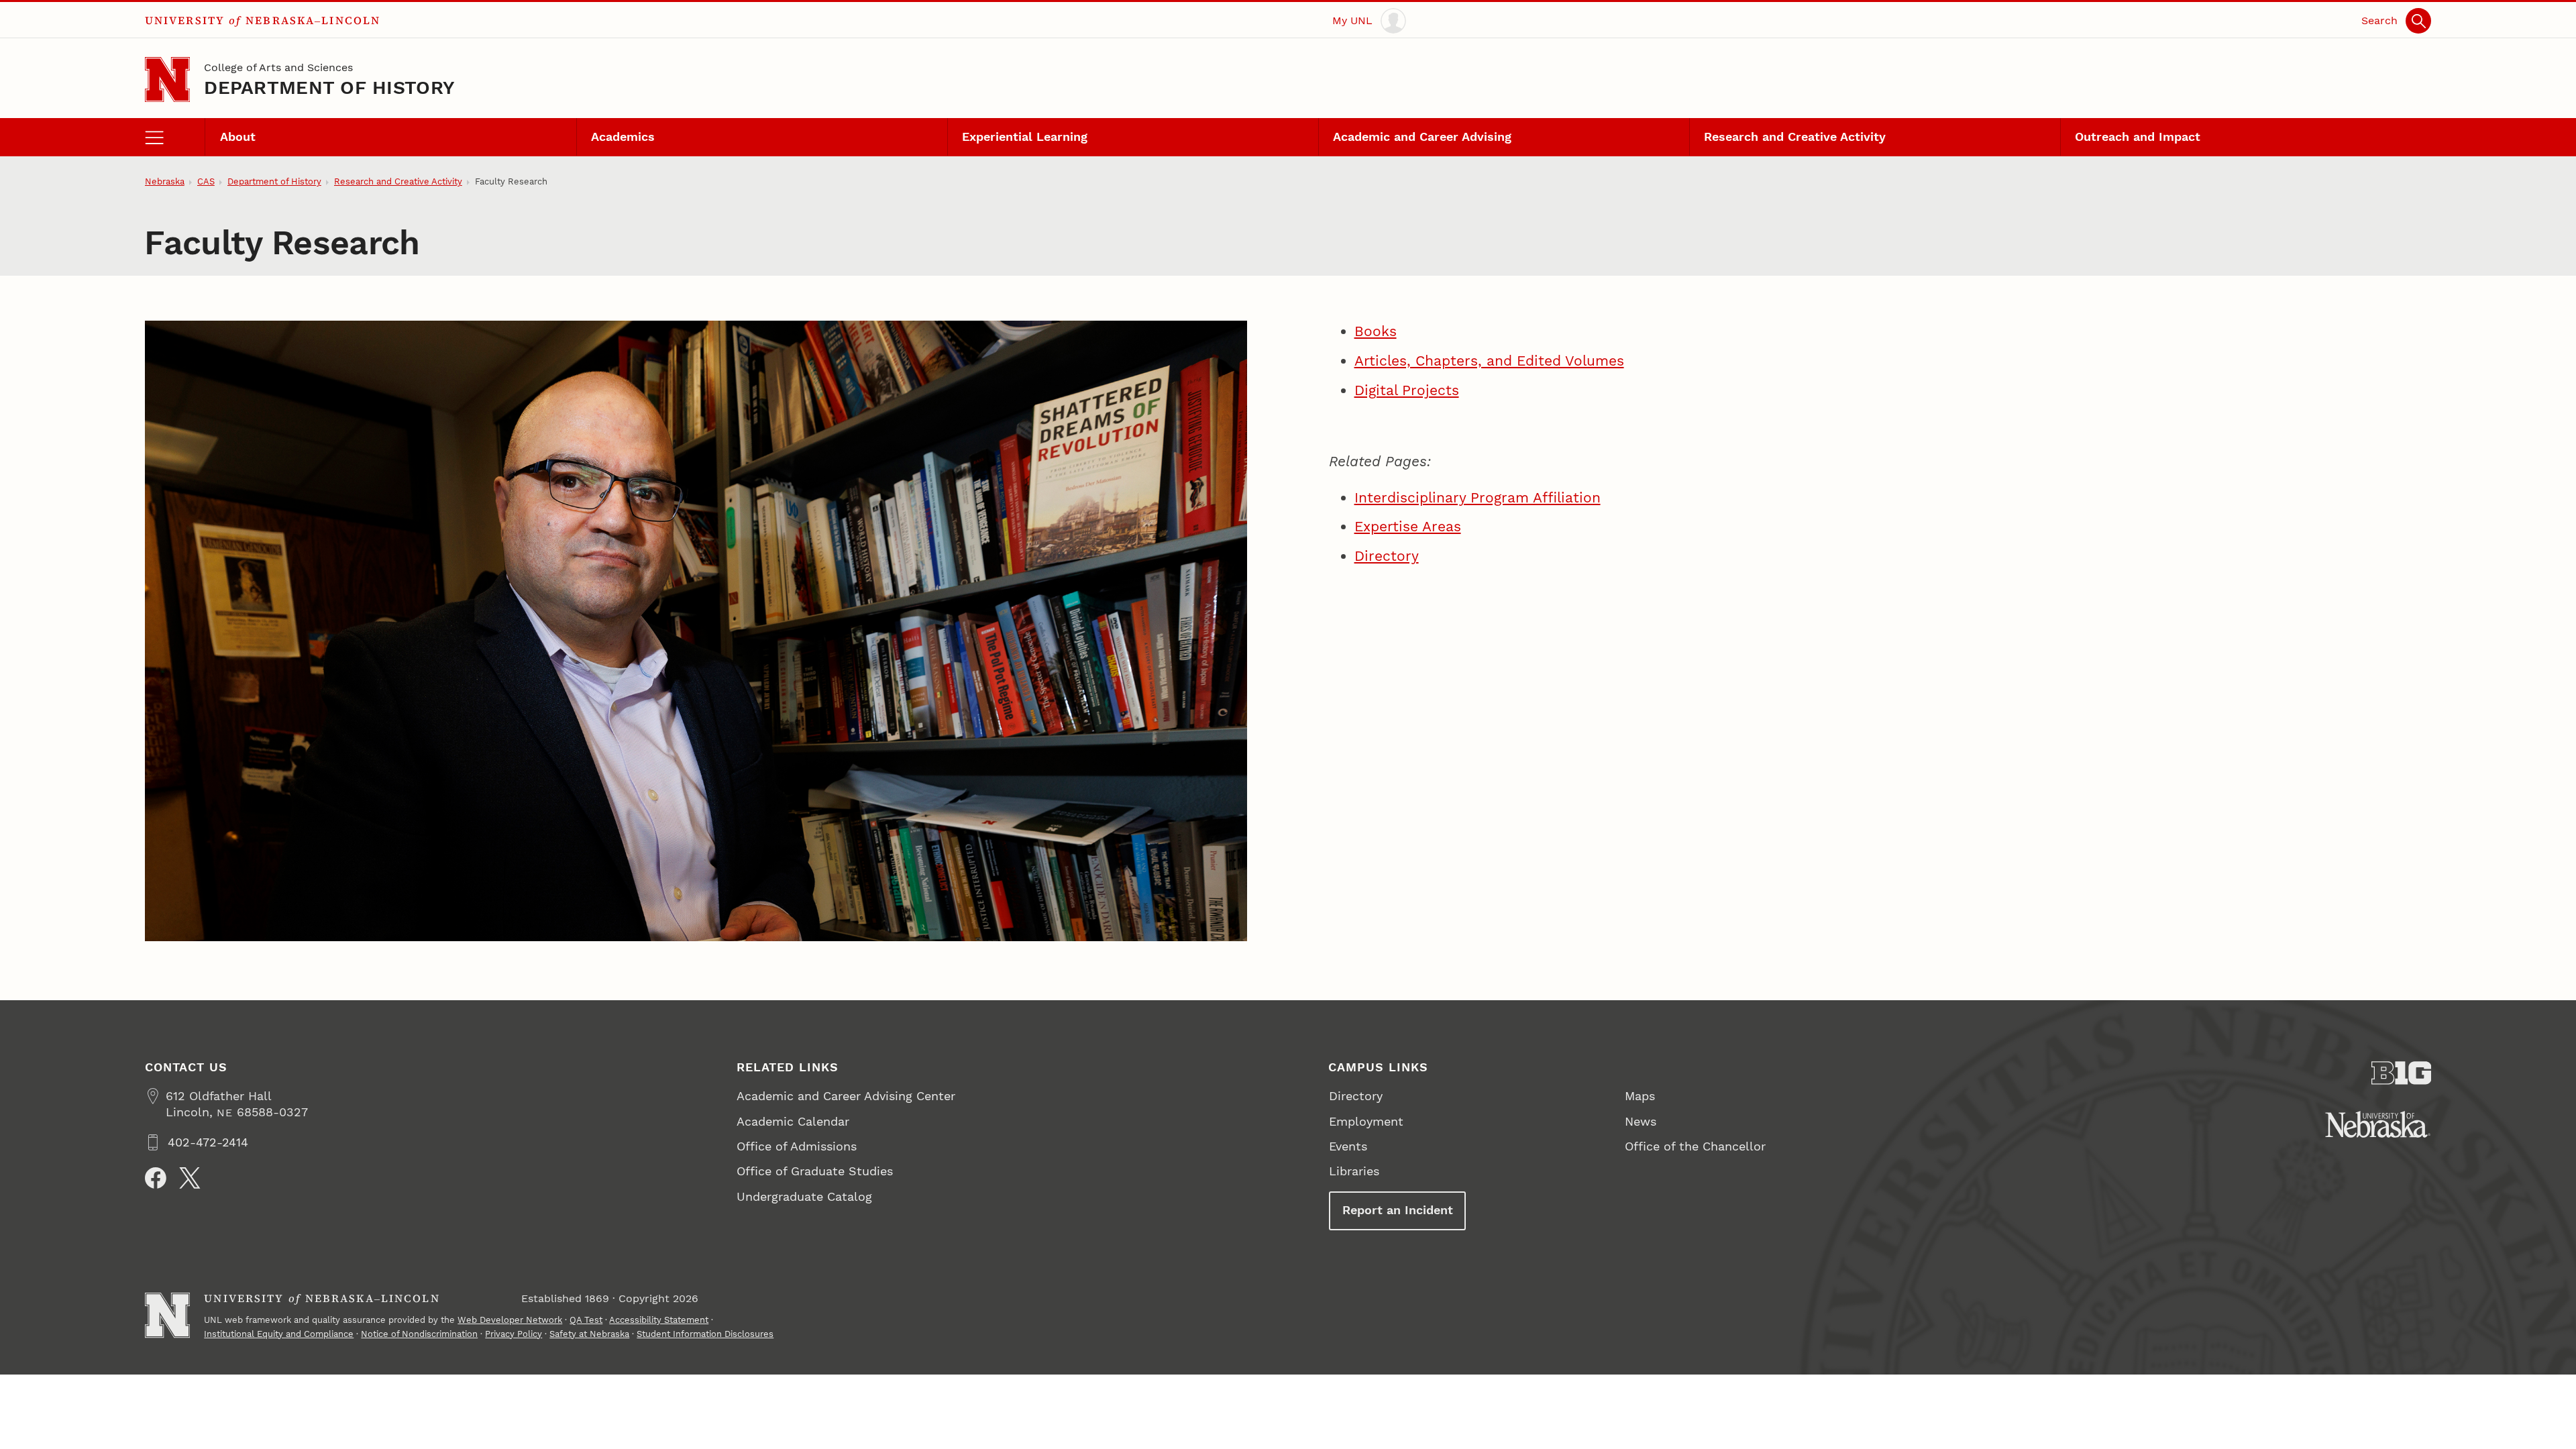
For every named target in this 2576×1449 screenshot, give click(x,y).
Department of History (329, 88)
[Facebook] (156, 1178)
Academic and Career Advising (1422, 137)
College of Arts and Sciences (278, 67)
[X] (190, 1178)
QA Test (586, 1320)
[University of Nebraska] (2378, 1124)
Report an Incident (1398, 1210)
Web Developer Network (510, 1320)
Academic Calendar (793, 1121)
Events (1348, 1146)
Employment (1366, 1121)
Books (1376, 331)
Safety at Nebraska (589, 1334)
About (238, 137)
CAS (206, 181)
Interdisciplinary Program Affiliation (1478, 497)
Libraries (1354, 1171)
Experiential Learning (1025, 137)
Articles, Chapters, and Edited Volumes (1489, 361)
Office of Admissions (797, 1146)
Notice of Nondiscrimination (419, 1334)
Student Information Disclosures (705, 1334)
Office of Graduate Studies (815, 1171)
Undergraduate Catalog (804, 1196)
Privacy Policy (514, 1334)
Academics (623, 137)
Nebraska (165, 181)
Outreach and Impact (2138, 137)
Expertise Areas (1408, 526)
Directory (1387, 556)
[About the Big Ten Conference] (2402, 1073)
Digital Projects (1407, 390)
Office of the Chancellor (1695, 1146)
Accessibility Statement (659, 1320)
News (1641, 1121)
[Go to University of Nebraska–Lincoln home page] (167, 79)
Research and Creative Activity (1795, 137)
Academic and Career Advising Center (846, 1096)
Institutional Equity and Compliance (279, 1334)
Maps (1640, 1096)
